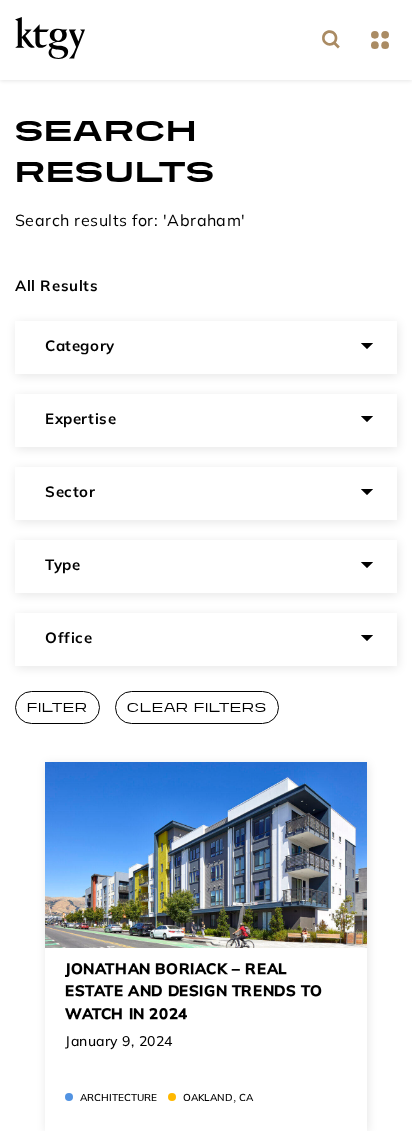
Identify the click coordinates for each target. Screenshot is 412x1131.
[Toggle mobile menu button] (379, 40)
